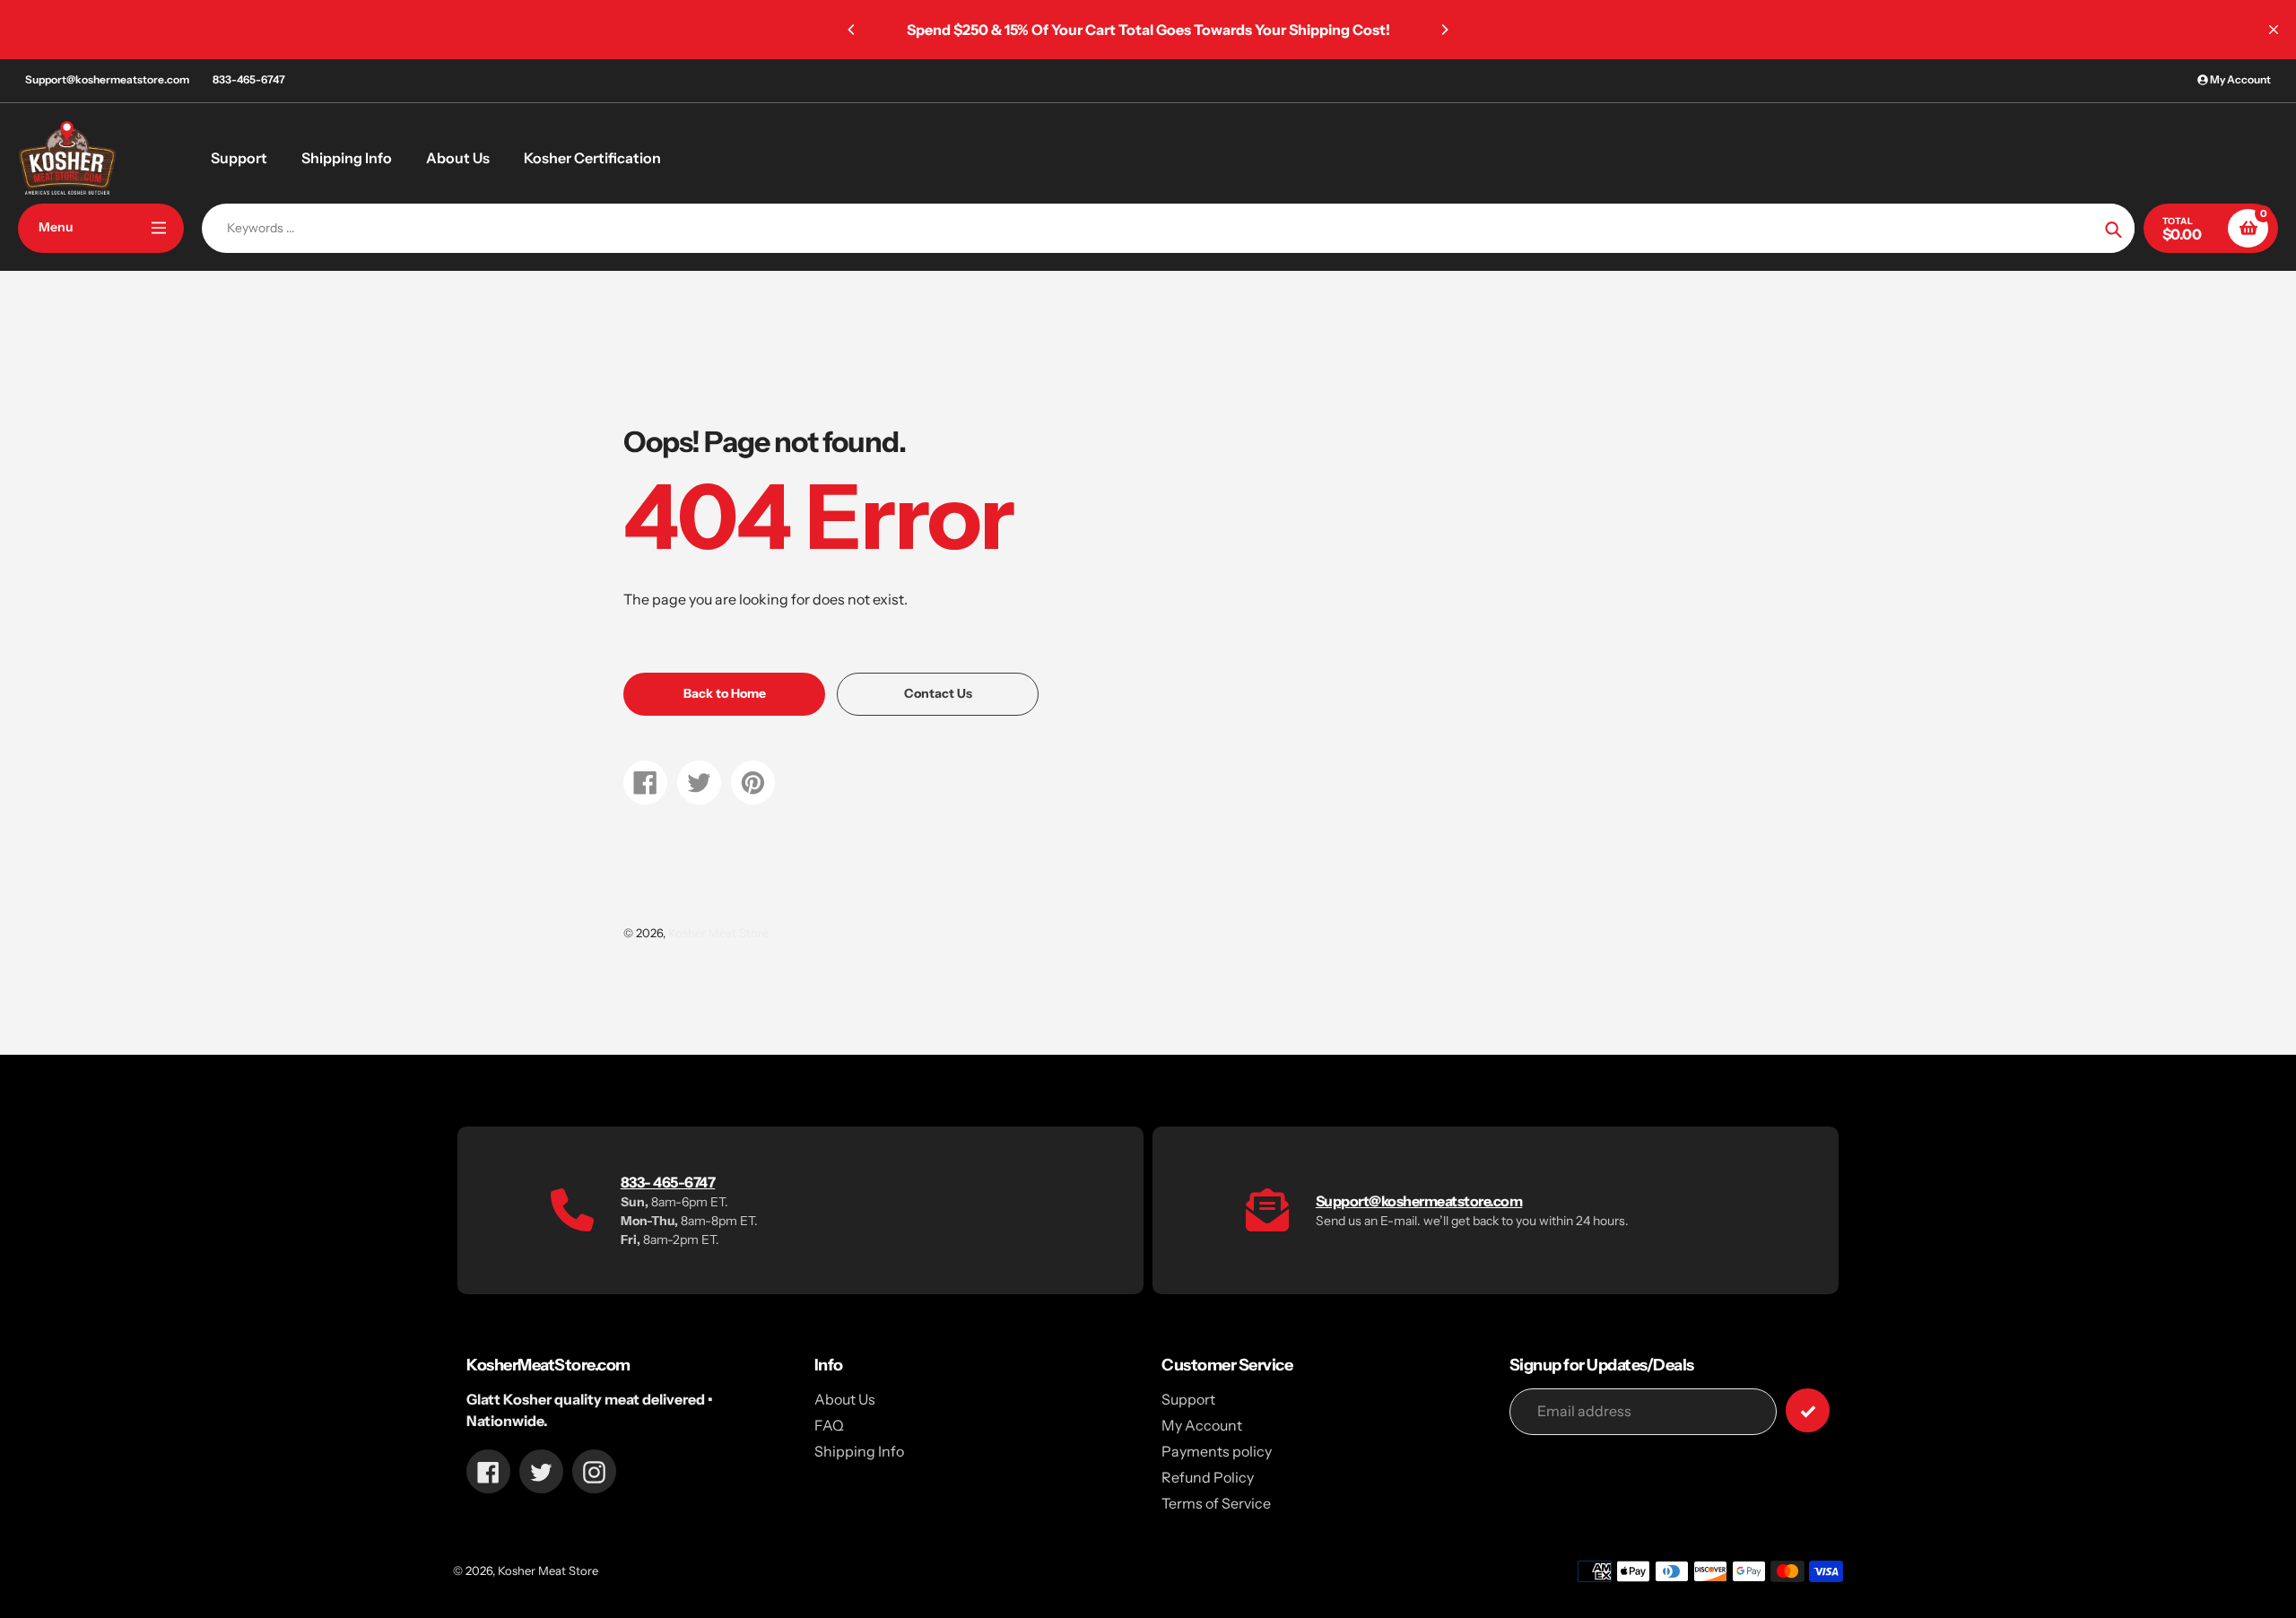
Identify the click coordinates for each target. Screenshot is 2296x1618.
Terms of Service (1216, 1503)
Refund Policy (1208, 1477)
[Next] (1444, 30)
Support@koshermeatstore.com (107, 79)
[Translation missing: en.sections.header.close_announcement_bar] (2274, 30)
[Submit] (1808, 1410)
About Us (845, 1399)
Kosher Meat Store (718, 933)
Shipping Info (859, 1451)
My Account (1202, 1425)
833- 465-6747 (668, 1182)
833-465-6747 (249, 79)
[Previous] (852, 30)
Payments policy (1217, 1451)
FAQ (829, 1425)
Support (1188, 1399)
